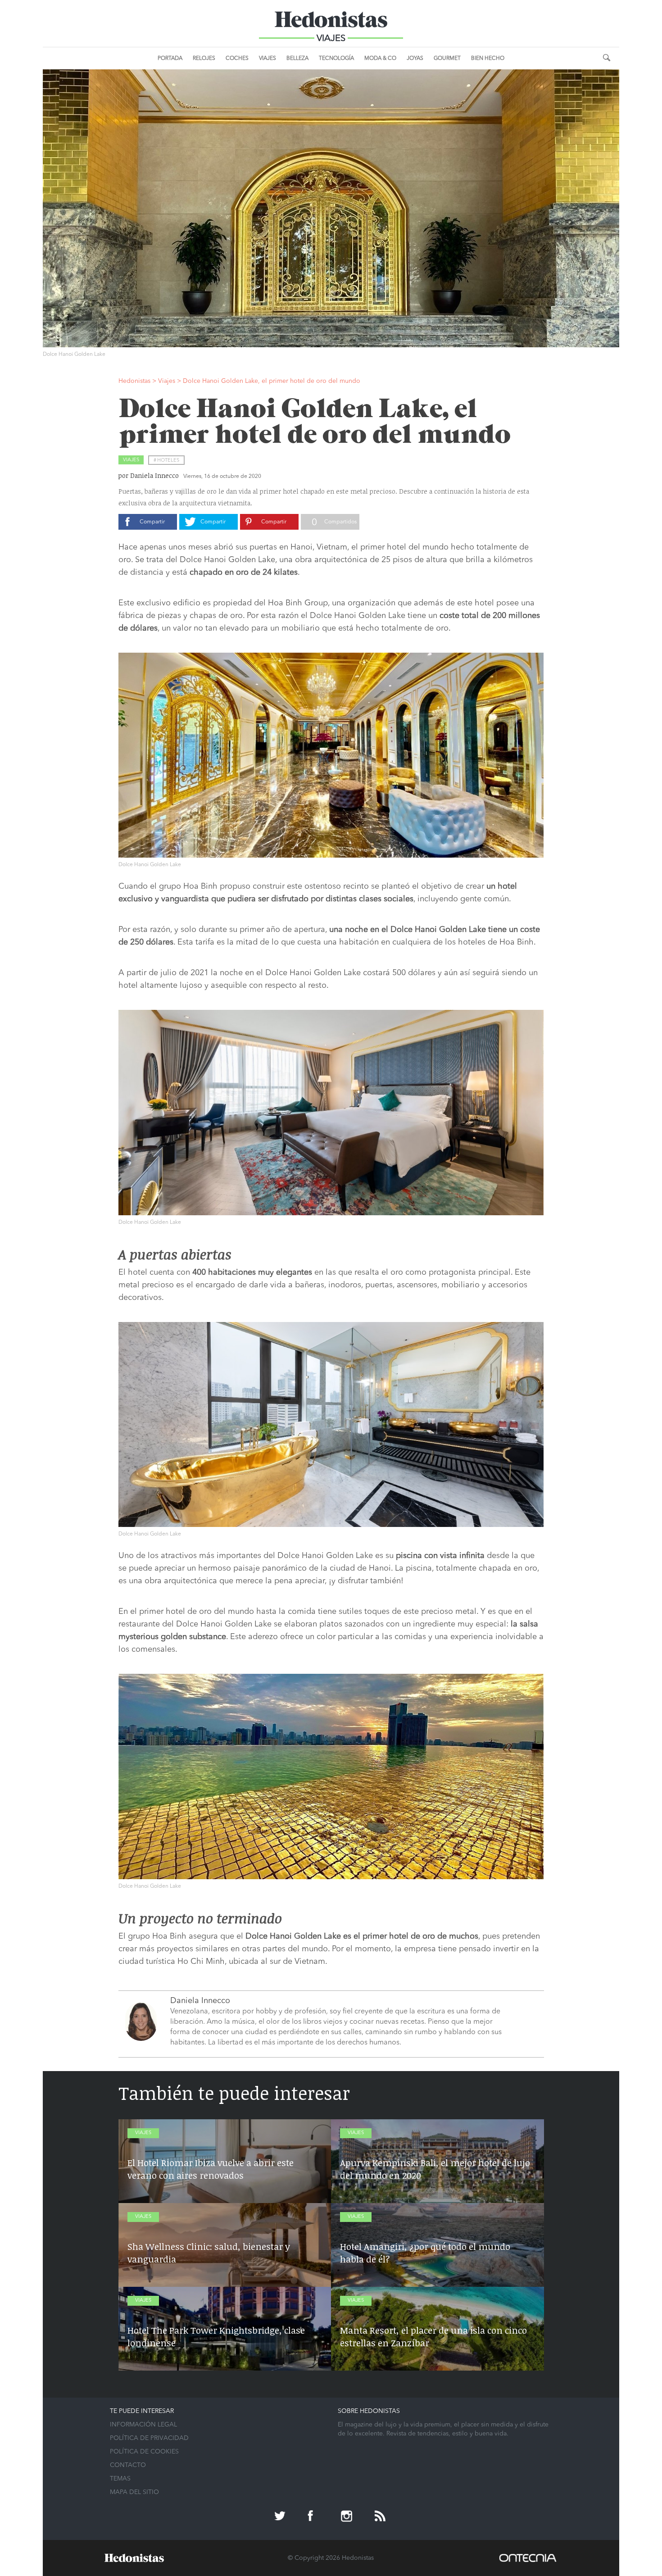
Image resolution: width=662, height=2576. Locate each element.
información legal (143, 2425)
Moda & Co (380, 59)
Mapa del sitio (134, 2492)
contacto (128, 2465)
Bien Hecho (488, 59)
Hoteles (168, 461)
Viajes (268, 59)
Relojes (204, 59)
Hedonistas (331, 23)
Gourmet (447, 59)
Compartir (152, 522)
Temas (120, 2479)
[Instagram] (348, 2517)
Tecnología (336, 59)
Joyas (415, 59)
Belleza (297, 59)
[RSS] (381, 2517)
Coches (237, 59)
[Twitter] (281, 2517)
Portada (170, 59)
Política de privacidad (149, 2438)
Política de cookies (144, 2452)
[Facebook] (314, 2517)
